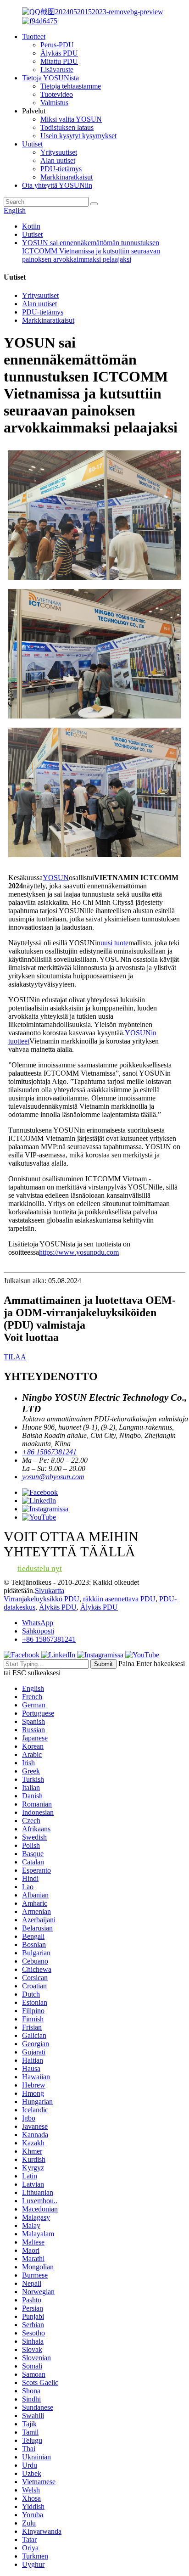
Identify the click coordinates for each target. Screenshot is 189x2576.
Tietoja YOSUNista (50, 78)
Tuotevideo (57, 94)
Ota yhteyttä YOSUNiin (57, 185)
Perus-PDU (57, 45)
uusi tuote (114, 943)
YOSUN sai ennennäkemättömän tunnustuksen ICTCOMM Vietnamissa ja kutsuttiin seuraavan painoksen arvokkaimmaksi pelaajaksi (91, 251)
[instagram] (100, 1655)
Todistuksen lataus (67, 127)
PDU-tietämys (61, 169)
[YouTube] (142, 1655)
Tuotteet (34, 36)
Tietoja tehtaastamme (71, 86)
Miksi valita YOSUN (71, 119)
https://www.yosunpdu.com (79, 1252)
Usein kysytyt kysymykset (78, 136)
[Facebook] (22, 1655)
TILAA (15, 1357)
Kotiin (31, 226)
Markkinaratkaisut (67, 177)
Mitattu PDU (59, 61)
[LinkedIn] (58, 1655)
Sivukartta (50, 1591)
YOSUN (56, 878)
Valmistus (54, 103)
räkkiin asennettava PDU (119, 1599)
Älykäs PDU (59, 53)
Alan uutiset (58, 160)
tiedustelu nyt (40, 1569)
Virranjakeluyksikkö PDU (42, 1599)
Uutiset (32, 144)
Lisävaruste (57, 70)
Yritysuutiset (59, 152)
